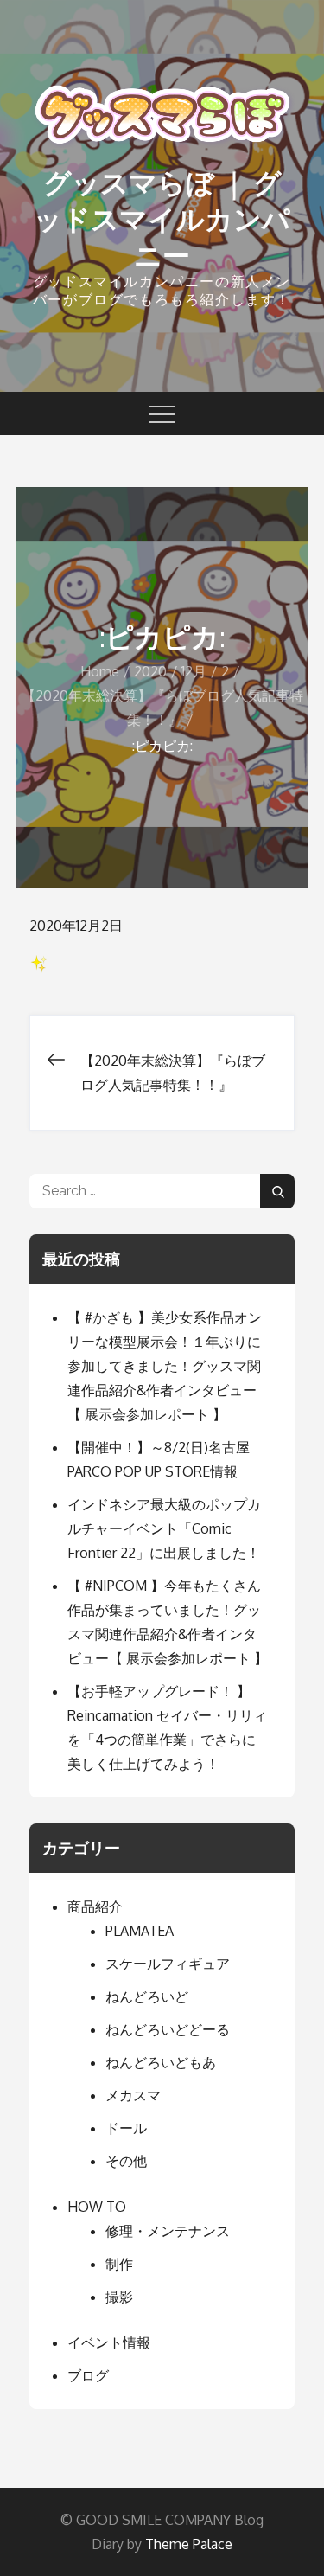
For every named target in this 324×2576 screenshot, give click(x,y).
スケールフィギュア (168, 1964)
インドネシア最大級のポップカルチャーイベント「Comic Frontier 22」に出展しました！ (164, 1528)
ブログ (88, 2375)
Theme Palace (189, 2544)
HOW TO (97, 2207)
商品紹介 (95, 1906)
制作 (119, 2264)
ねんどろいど (147, 1996)
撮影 (119, 2297)
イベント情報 (109, 2342)
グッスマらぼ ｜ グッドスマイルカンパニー (162, 219)
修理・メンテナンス (168, 2231)
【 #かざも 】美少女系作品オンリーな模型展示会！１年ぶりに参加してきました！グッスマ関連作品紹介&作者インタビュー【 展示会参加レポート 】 (165, 1366)
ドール (126, 2128)
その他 (126, 2161)
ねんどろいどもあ (161, 2062)
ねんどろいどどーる (168, 2029)
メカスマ (133, 2095)
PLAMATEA (140, 1931)
